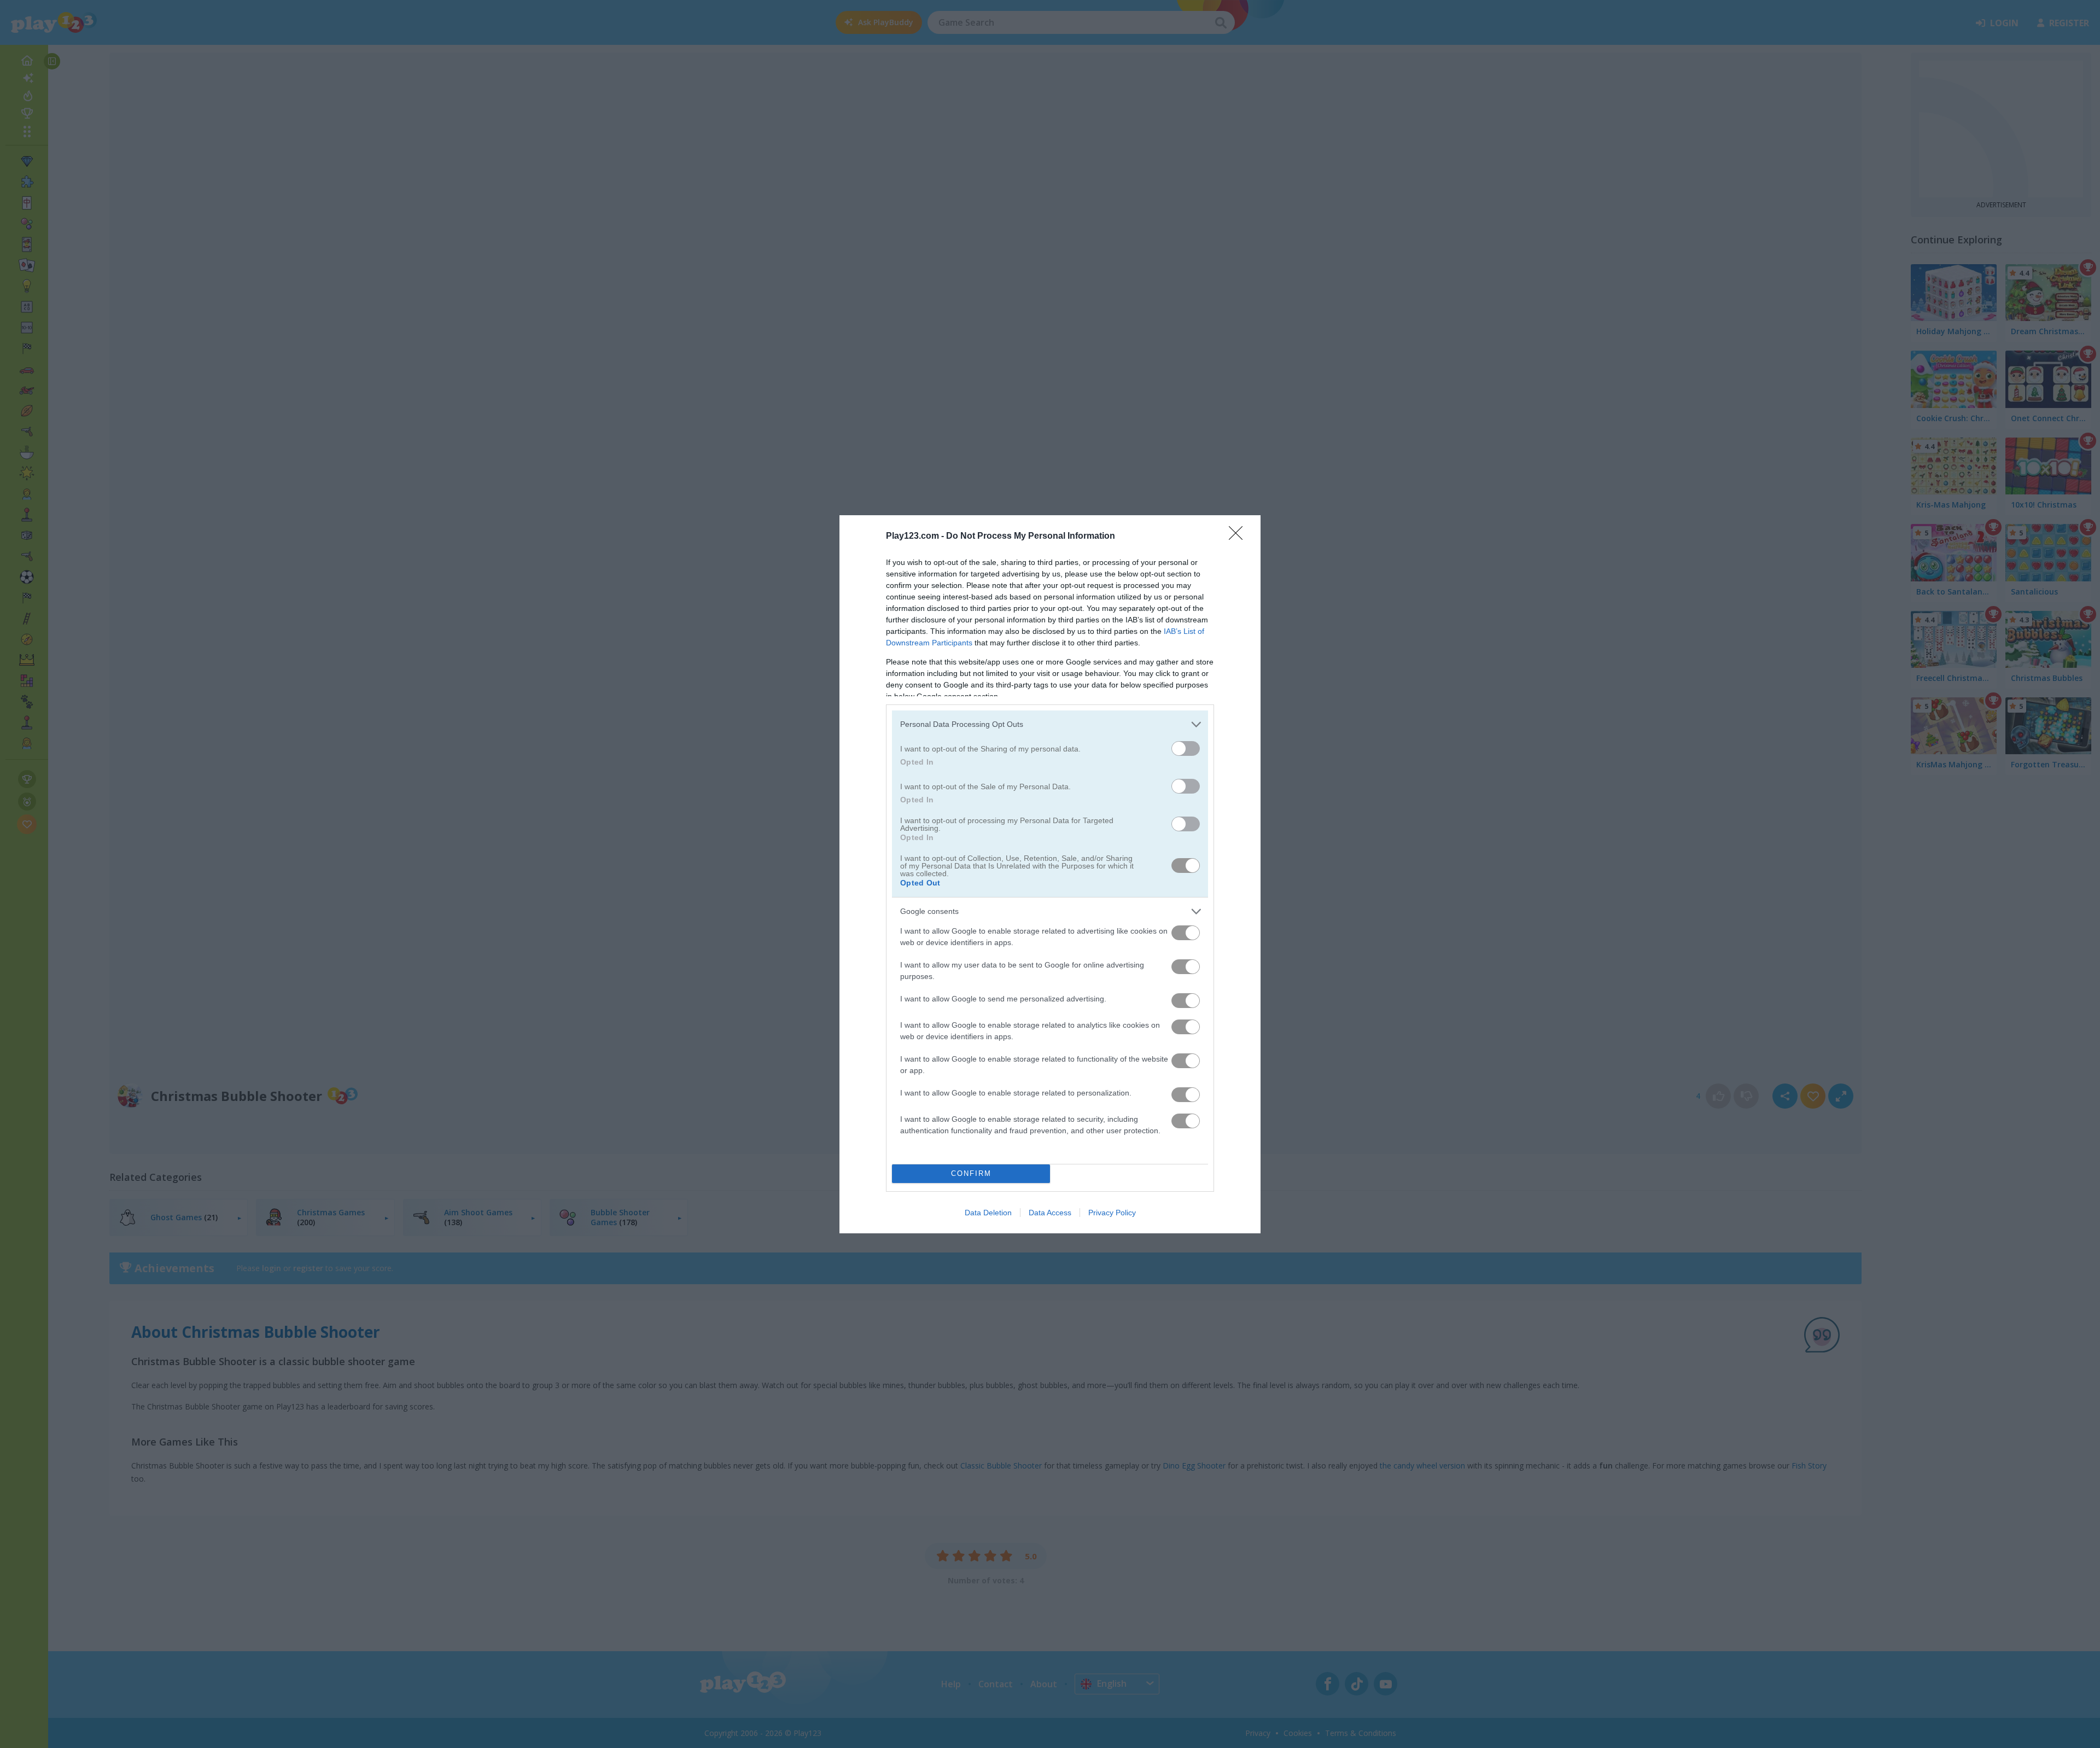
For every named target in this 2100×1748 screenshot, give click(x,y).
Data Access (1050, 1213)
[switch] (1186, 748)
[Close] (1239, 537)
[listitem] (1050, 724)
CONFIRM (971, 1173)
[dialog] (1050, 874)
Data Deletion (988, 1213)
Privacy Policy (1112, 1213)
